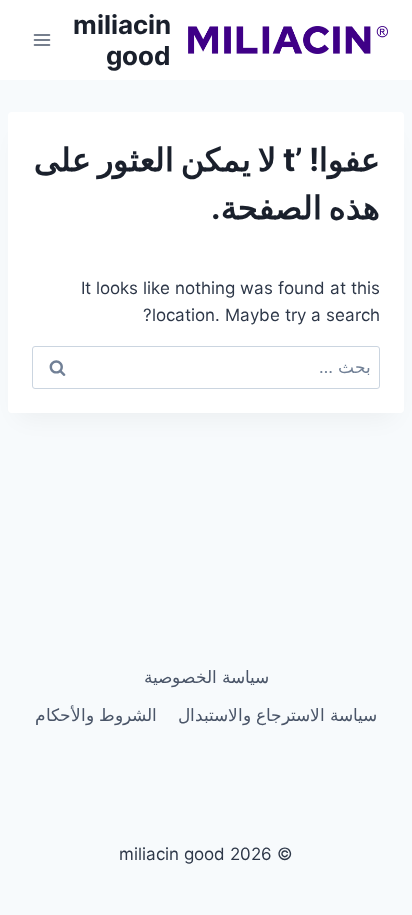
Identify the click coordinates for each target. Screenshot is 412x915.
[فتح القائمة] (42, 39)
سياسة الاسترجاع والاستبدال (277, 715)
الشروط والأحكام (96, 715)
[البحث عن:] (206, 367)
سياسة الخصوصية (206, 677)
